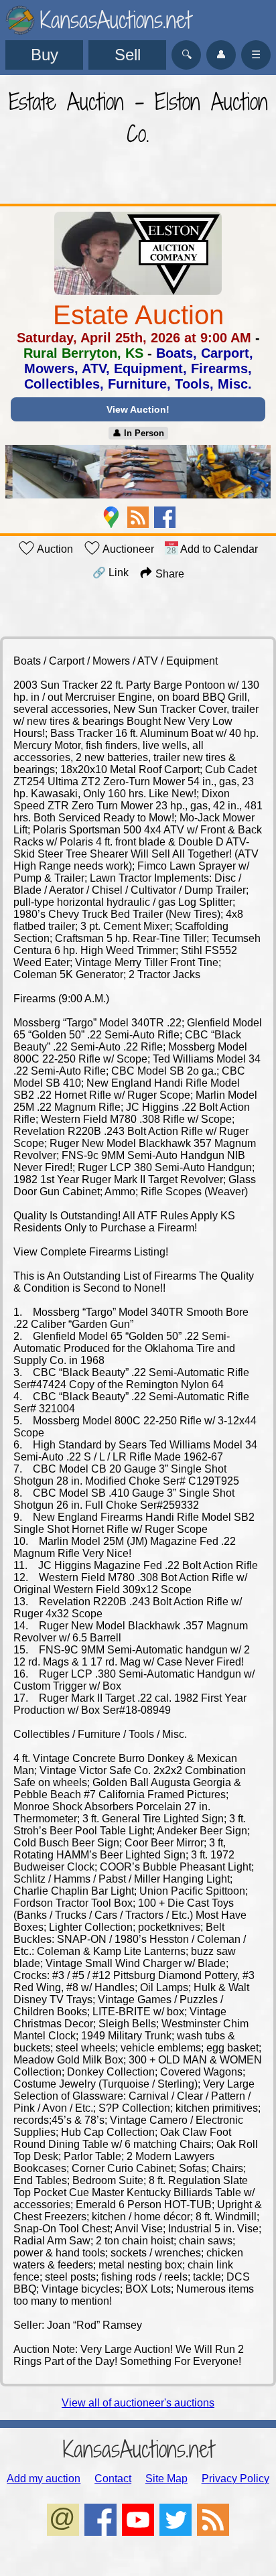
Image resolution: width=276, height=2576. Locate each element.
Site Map (166, 2479)
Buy (45, 55)
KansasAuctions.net (138, 2449)
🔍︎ (187, 55)
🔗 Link (111, 572)
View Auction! (138, 409)
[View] (138, 473)
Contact (113, 2479)
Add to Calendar (218, 549)
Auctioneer (127, 549)
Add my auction (44, 2479)
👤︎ (221, 55)
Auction (54, 549)
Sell (128, 55)
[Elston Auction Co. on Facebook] (165, 517)
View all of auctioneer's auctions (138, 2403)
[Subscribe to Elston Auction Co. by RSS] (138, 517)
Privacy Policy (235, 2479)
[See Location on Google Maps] (111, 517)
